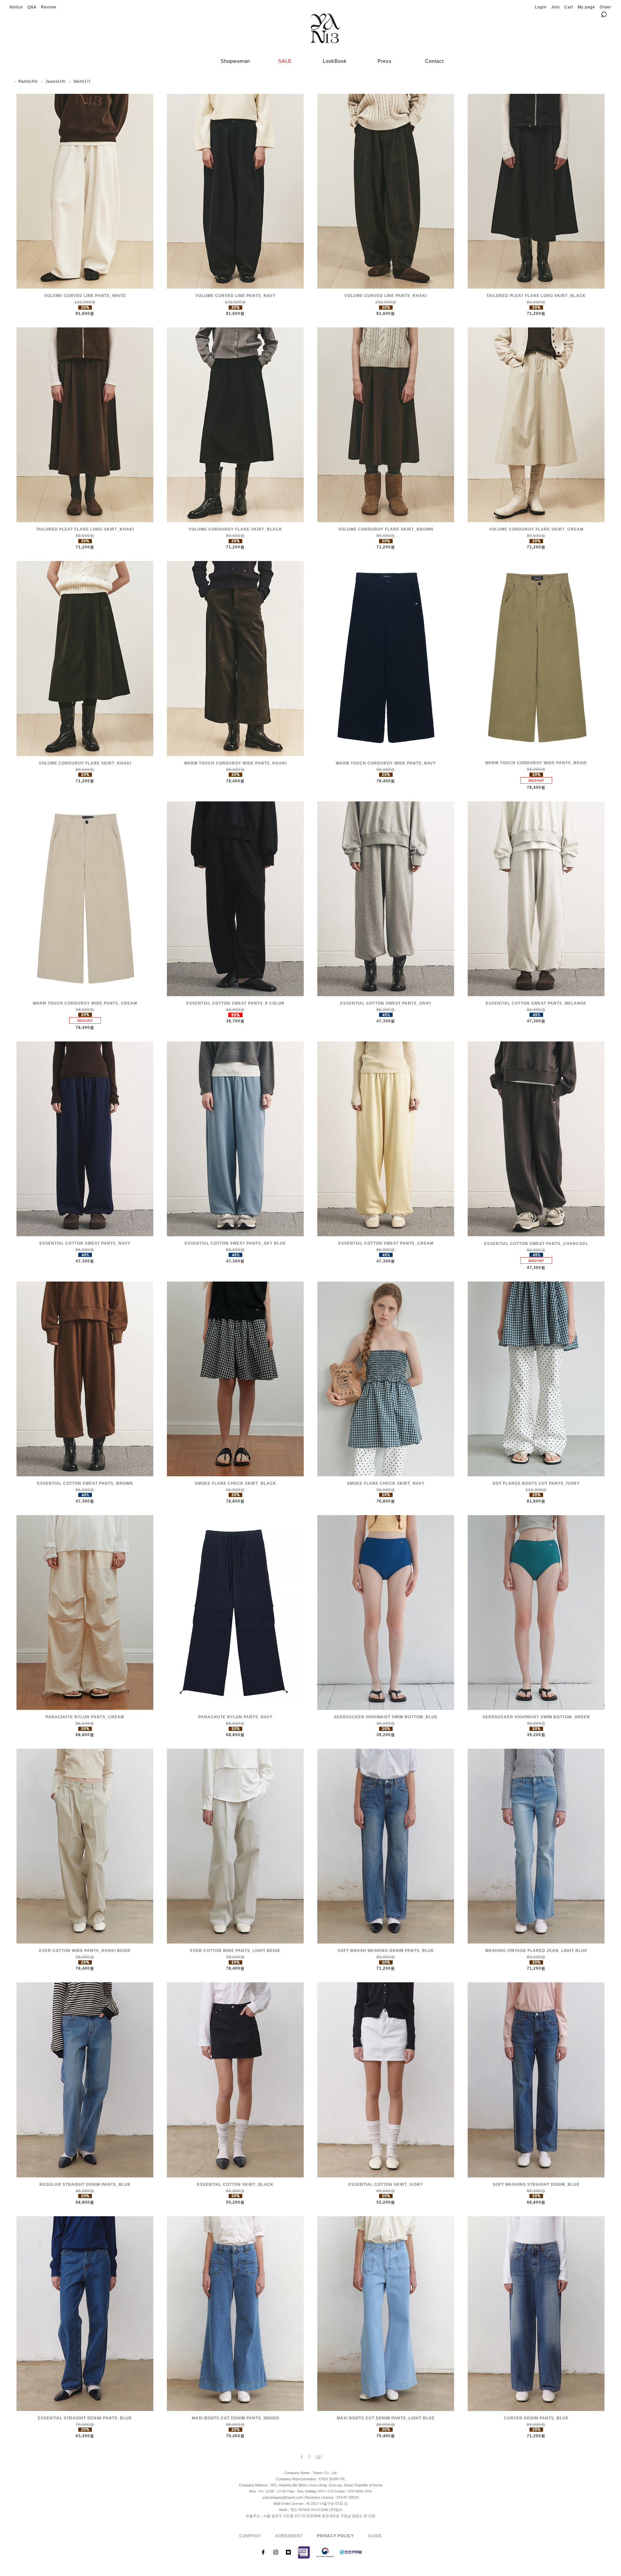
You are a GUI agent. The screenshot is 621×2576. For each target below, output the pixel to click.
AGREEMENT (289, 2536)
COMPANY (250, 2536)
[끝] (319, 2457)
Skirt (78, 82)
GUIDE (375, 2536)
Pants (24, 82)
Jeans (52, 82)
